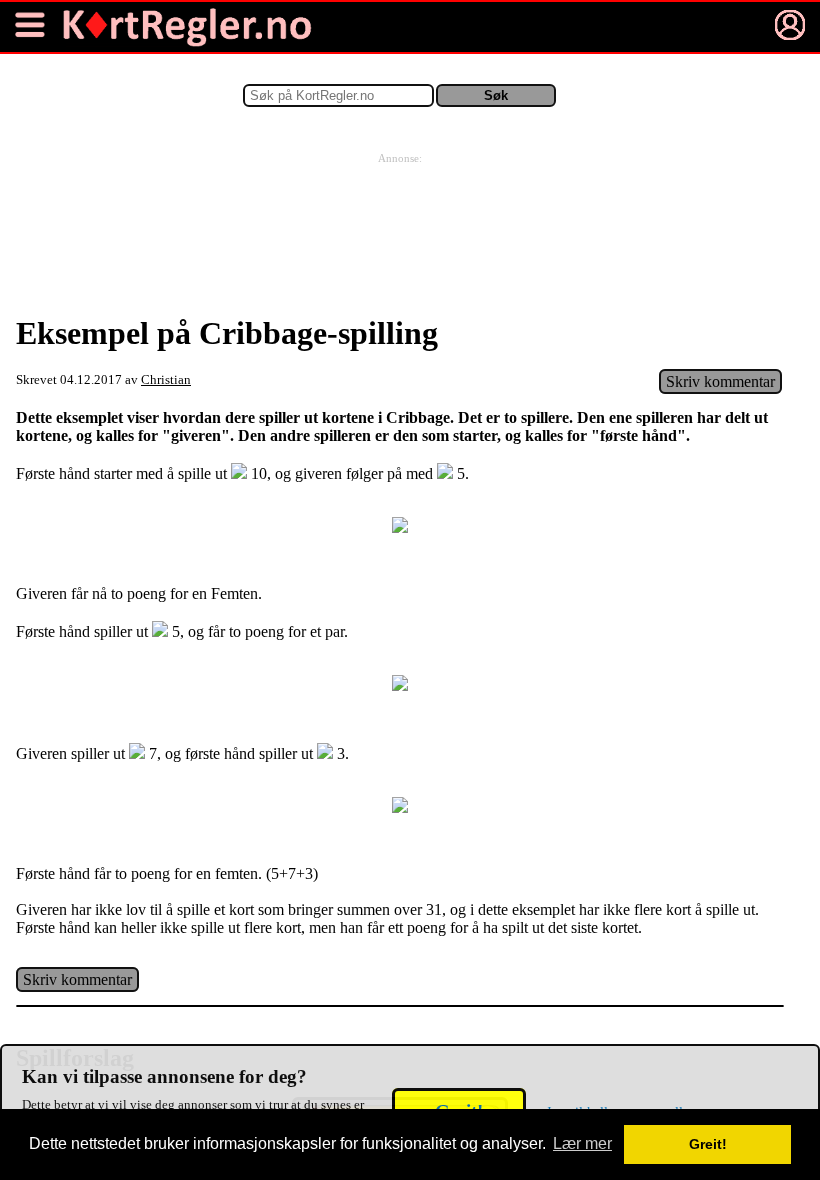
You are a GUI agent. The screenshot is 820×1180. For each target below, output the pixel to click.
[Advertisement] (400, 214)
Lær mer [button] (582, 1143)
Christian (166, 380)
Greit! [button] (708, 1144)
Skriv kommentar (720, 381)
